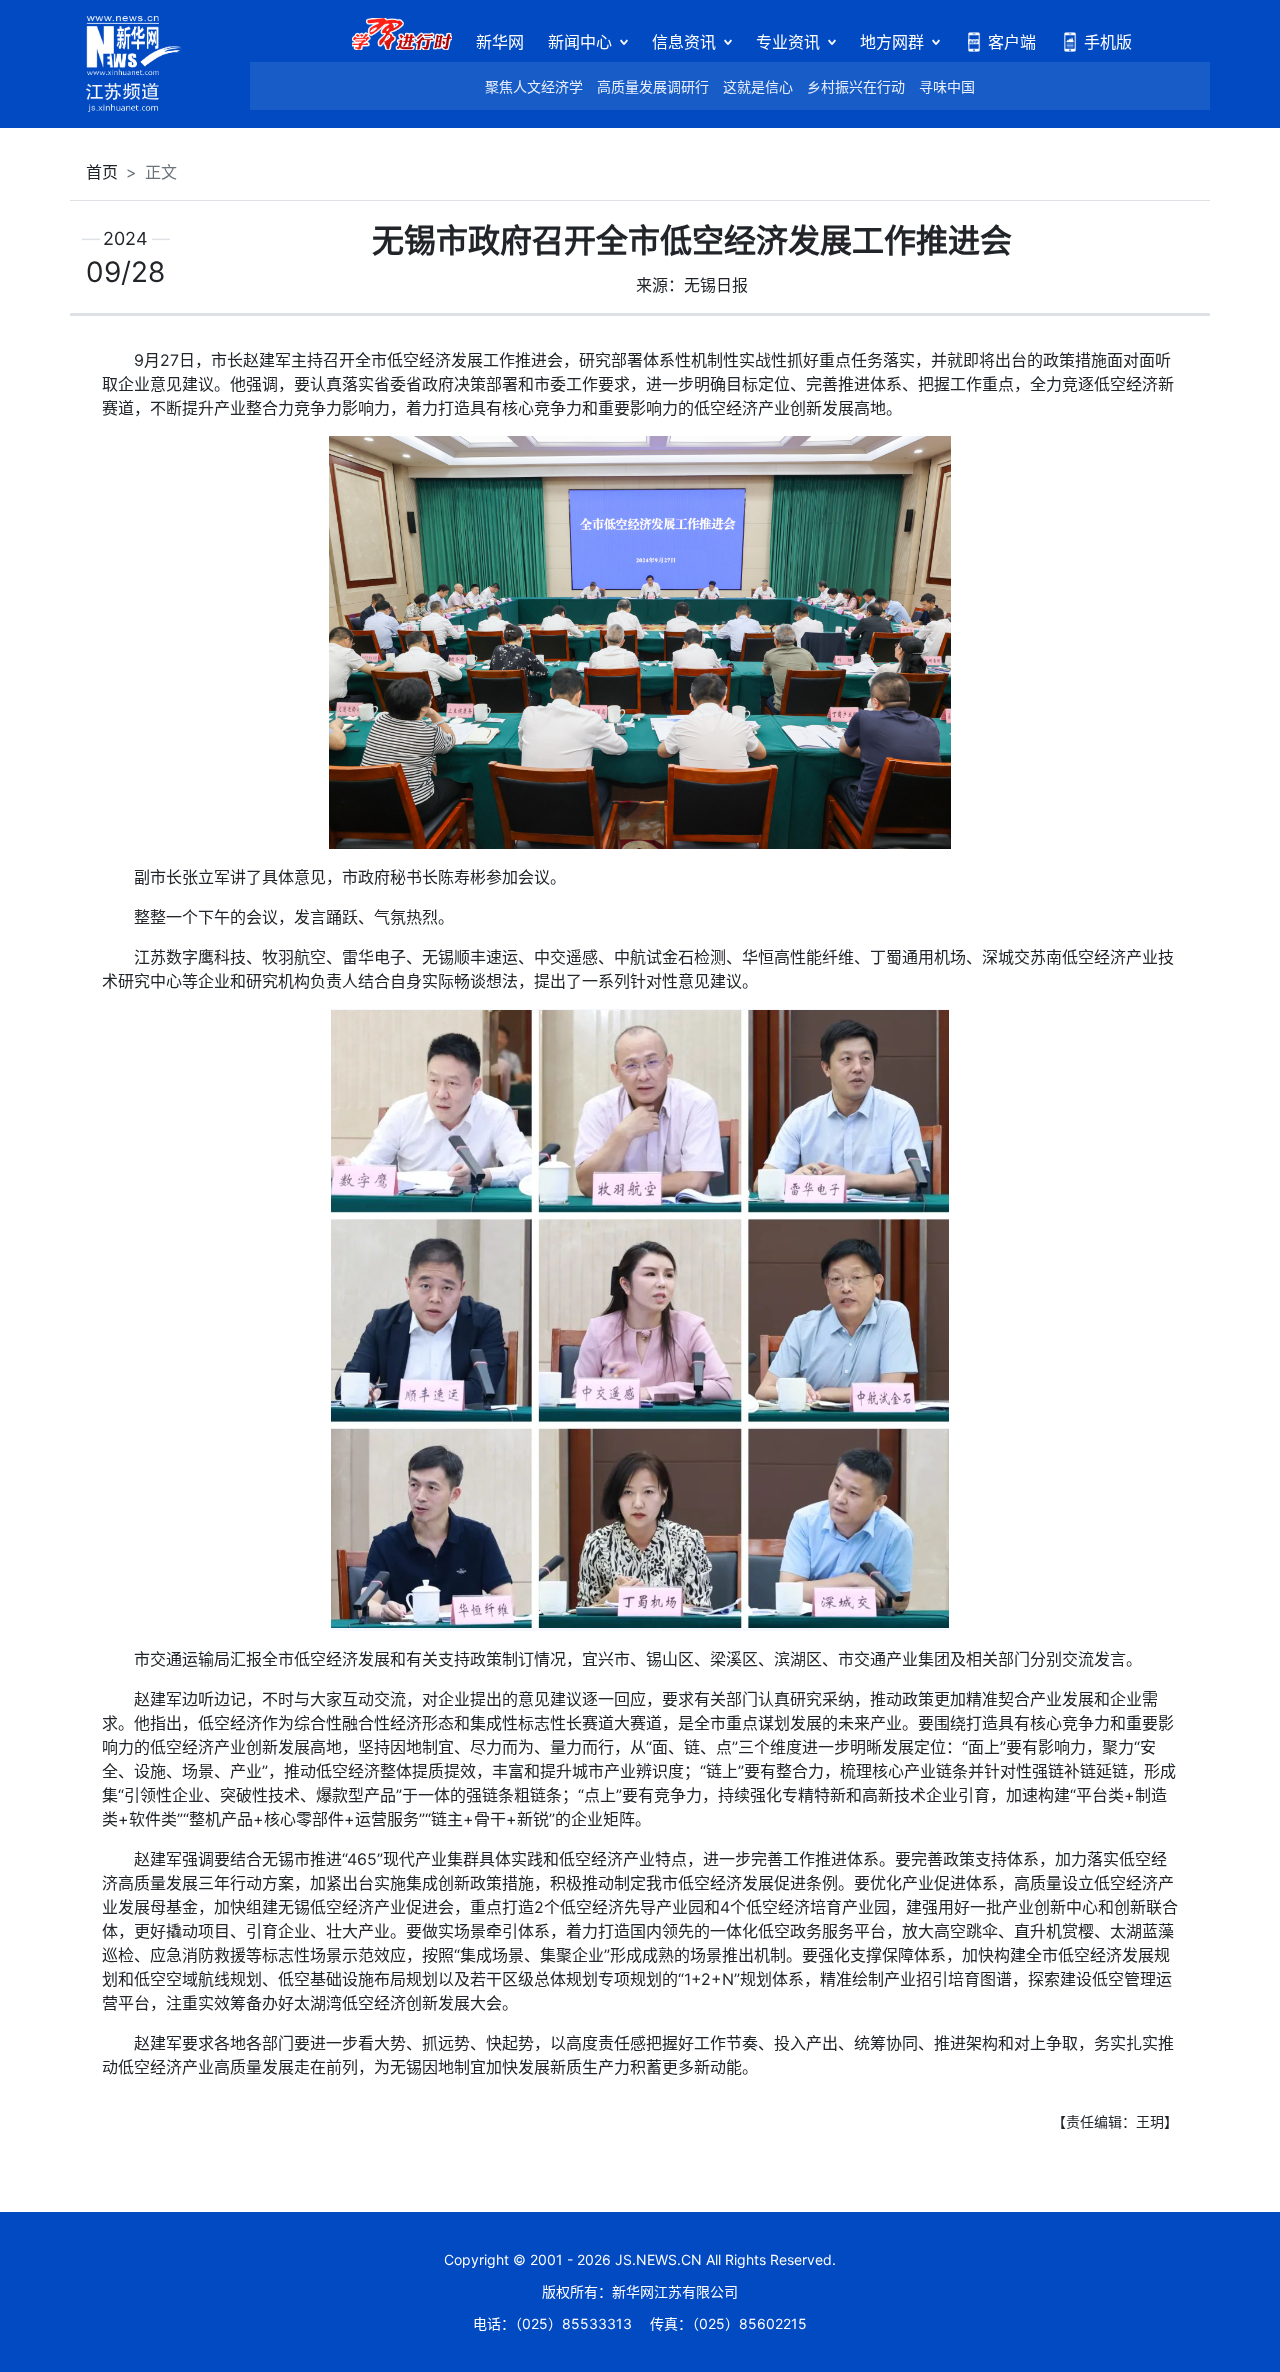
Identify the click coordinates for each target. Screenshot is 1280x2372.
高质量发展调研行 (653, 86)
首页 (102, 172)
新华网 (500, 42)
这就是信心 (758, 86)
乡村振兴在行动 (856, 86)
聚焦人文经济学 (534, 86)
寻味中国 (947, 86)
